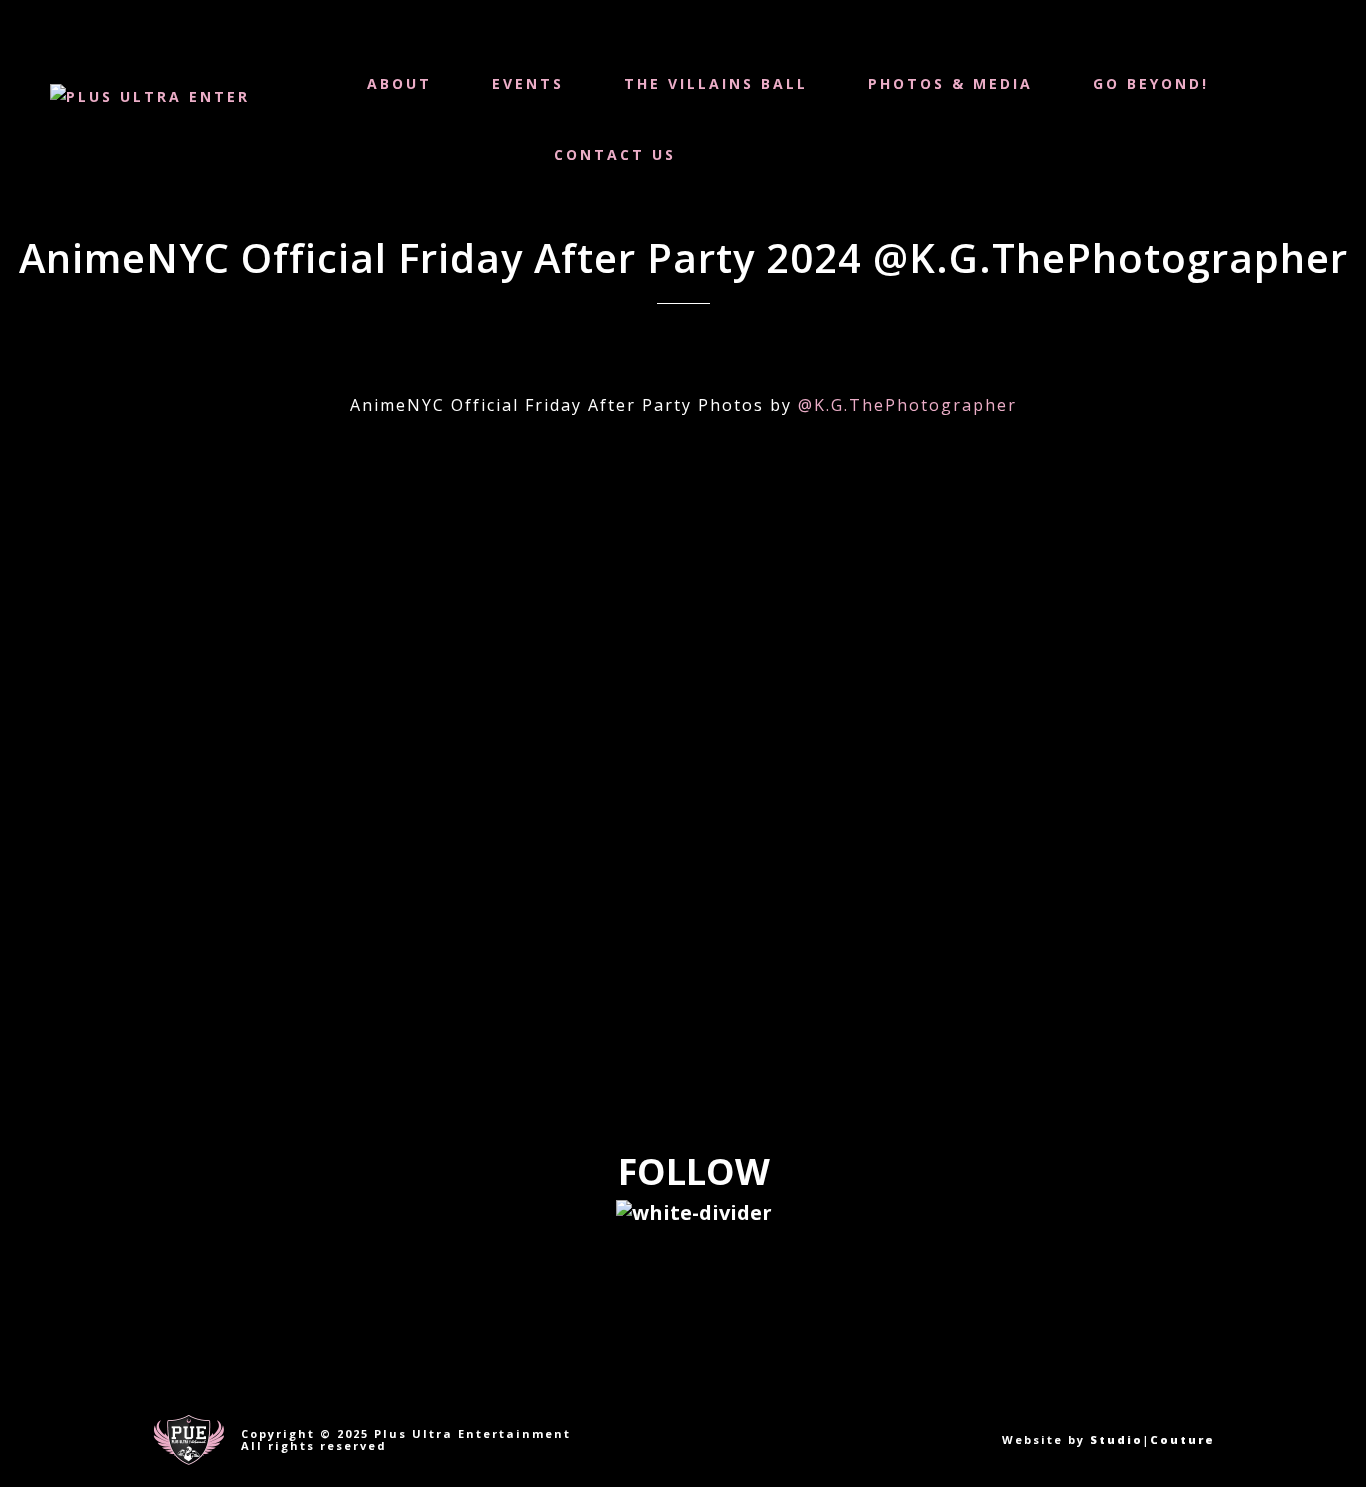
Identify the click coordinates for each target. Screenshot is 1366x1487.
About (399, 83)
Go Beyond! (1151, 83)
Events (528, 83)
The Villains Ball (716, 83)
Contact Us (615, 154)
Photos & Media (950, 83)
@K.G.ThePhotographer (907, 405)
